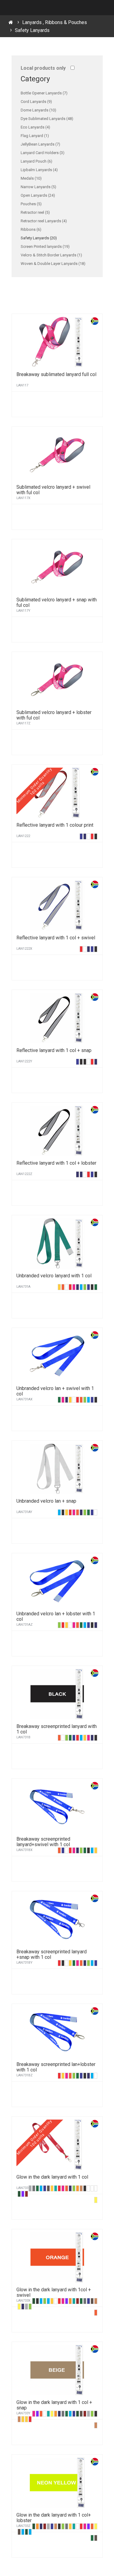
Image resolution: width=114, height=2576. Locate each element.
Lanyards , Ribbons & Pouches (55, 22)
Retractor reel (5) (35, 212)
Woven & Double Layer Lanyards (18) (53, 264)
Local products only (43, 68)
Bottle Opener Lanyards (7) (44, 93)
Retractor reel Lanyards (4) (44, 221)
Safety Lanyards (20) (39, 238)
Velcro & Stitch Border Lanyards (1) (51, 255)
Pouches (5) (31, 204)
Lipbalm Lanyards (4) (39, 170)
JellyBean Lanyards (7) (40, 144)
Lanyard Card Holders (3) (43, 153)
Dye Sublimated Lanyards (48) (47, 119)
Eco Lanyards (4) (35, 127)
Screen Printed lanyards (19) (45, 246)
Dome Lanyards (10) (38, 110)
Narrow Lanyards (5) (38, 187)
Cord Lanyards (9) (36, 102)
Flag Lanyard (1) (35, 136)
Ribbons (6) (31, 229)
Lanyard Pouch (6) (36, 161)
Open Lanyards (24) (38, 195)
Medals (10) (31, 178)
